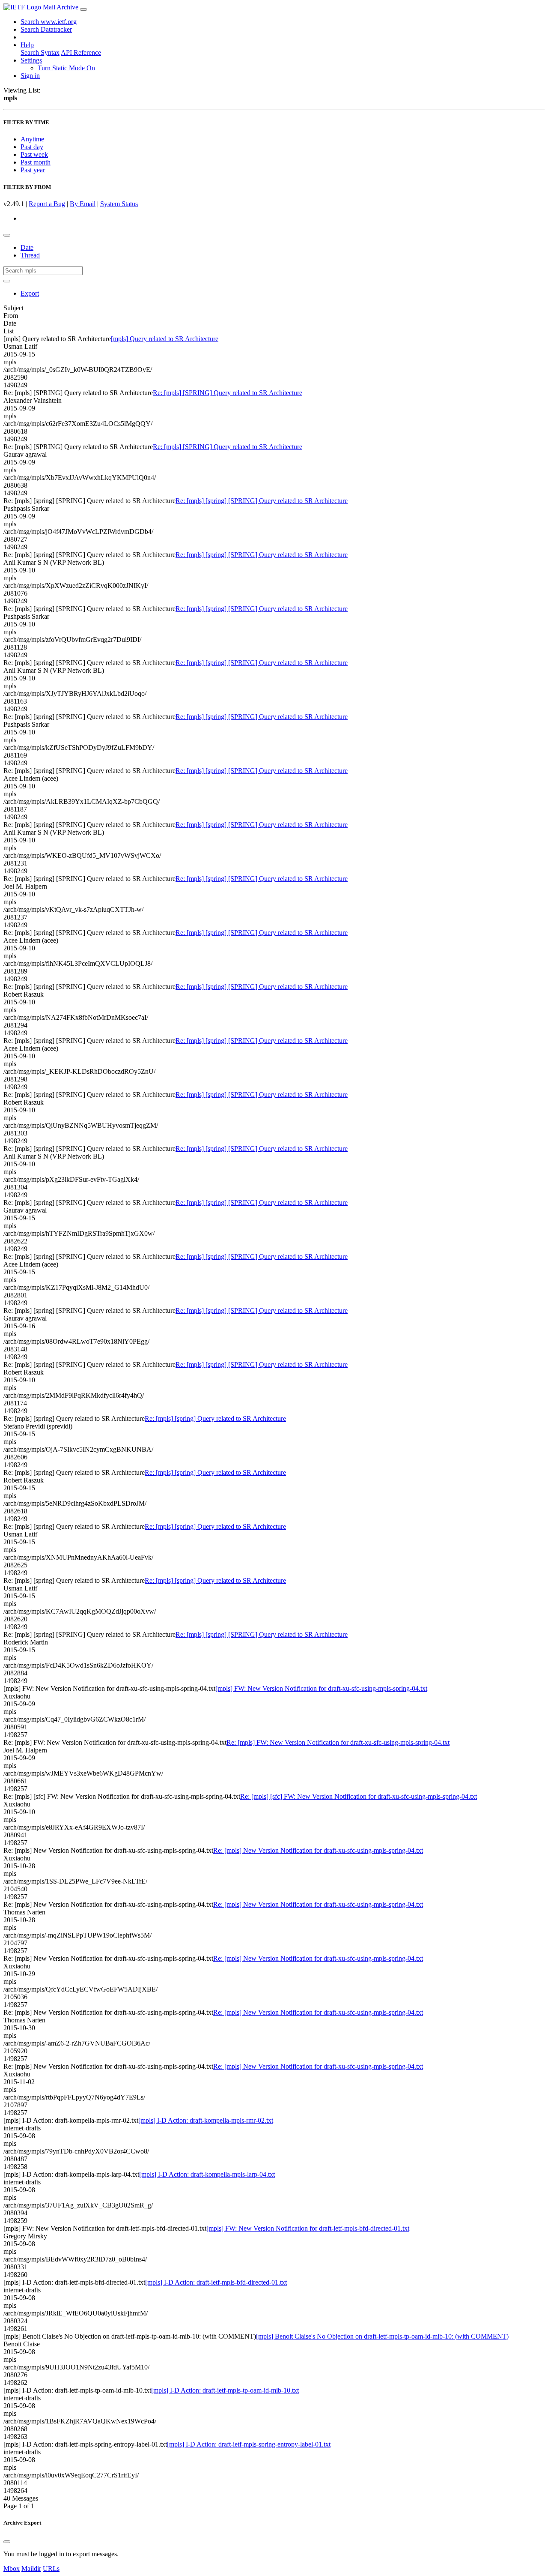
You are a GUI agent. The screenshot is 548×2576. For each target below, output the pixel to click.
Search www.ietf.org (49, 22)
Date (27, 247)
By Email (83, 204)
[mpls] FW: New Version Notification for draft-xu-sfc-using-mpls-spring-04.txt (321, 1688)
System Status (119, 204)
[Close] (7, 2542)
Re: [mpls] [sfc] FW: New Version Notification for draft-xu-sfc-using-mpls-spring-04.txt (359, 1796)
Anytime (32, 139)
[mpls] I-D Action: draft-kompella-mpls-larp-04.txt (207, 2174)
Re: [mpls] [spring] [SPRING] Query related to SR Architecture (262, 501)
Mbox (12, 2569)
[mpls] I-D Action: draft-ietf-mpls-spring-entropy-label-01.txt (249, 2444)
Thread (30, 255)
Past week (34, 154)
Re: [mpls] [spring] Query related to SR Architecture (215, 1418)
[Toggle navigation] (83, 9)
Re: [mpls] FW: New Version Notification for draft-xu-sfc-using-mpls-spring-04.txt (338, 1742)
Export (30, 293)
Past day (32, 147)
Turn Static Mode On (66, 68)
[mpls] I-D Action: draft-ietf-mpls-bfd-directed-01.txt (216, 2282)
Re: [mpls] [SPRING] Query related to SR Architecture (228, 393)
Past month (36, 162)
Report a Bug (47, 204)
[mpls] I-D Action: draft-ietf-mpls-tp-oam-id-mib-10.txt (225, 2390)
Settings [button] (31, 60)
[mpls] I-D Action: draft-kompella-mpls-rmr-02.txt (206, 2120)
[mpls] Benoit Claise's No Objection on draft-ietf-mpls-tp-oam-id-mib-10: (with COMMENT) (382, 2336)
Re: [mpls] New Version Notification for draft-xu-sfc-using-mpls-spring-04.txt (318, 1850)
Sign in (30, 76)
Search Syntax (40, 52)
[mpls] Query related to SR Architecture (165, 339)
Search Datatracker (46, 29)
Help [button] (27, 45)
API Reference (81, 52)
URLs (51, 2569)
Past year (33, 170)
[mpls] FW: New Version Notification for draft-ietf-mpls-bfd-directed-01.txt (308, 2228)
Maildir (31, 2569)
